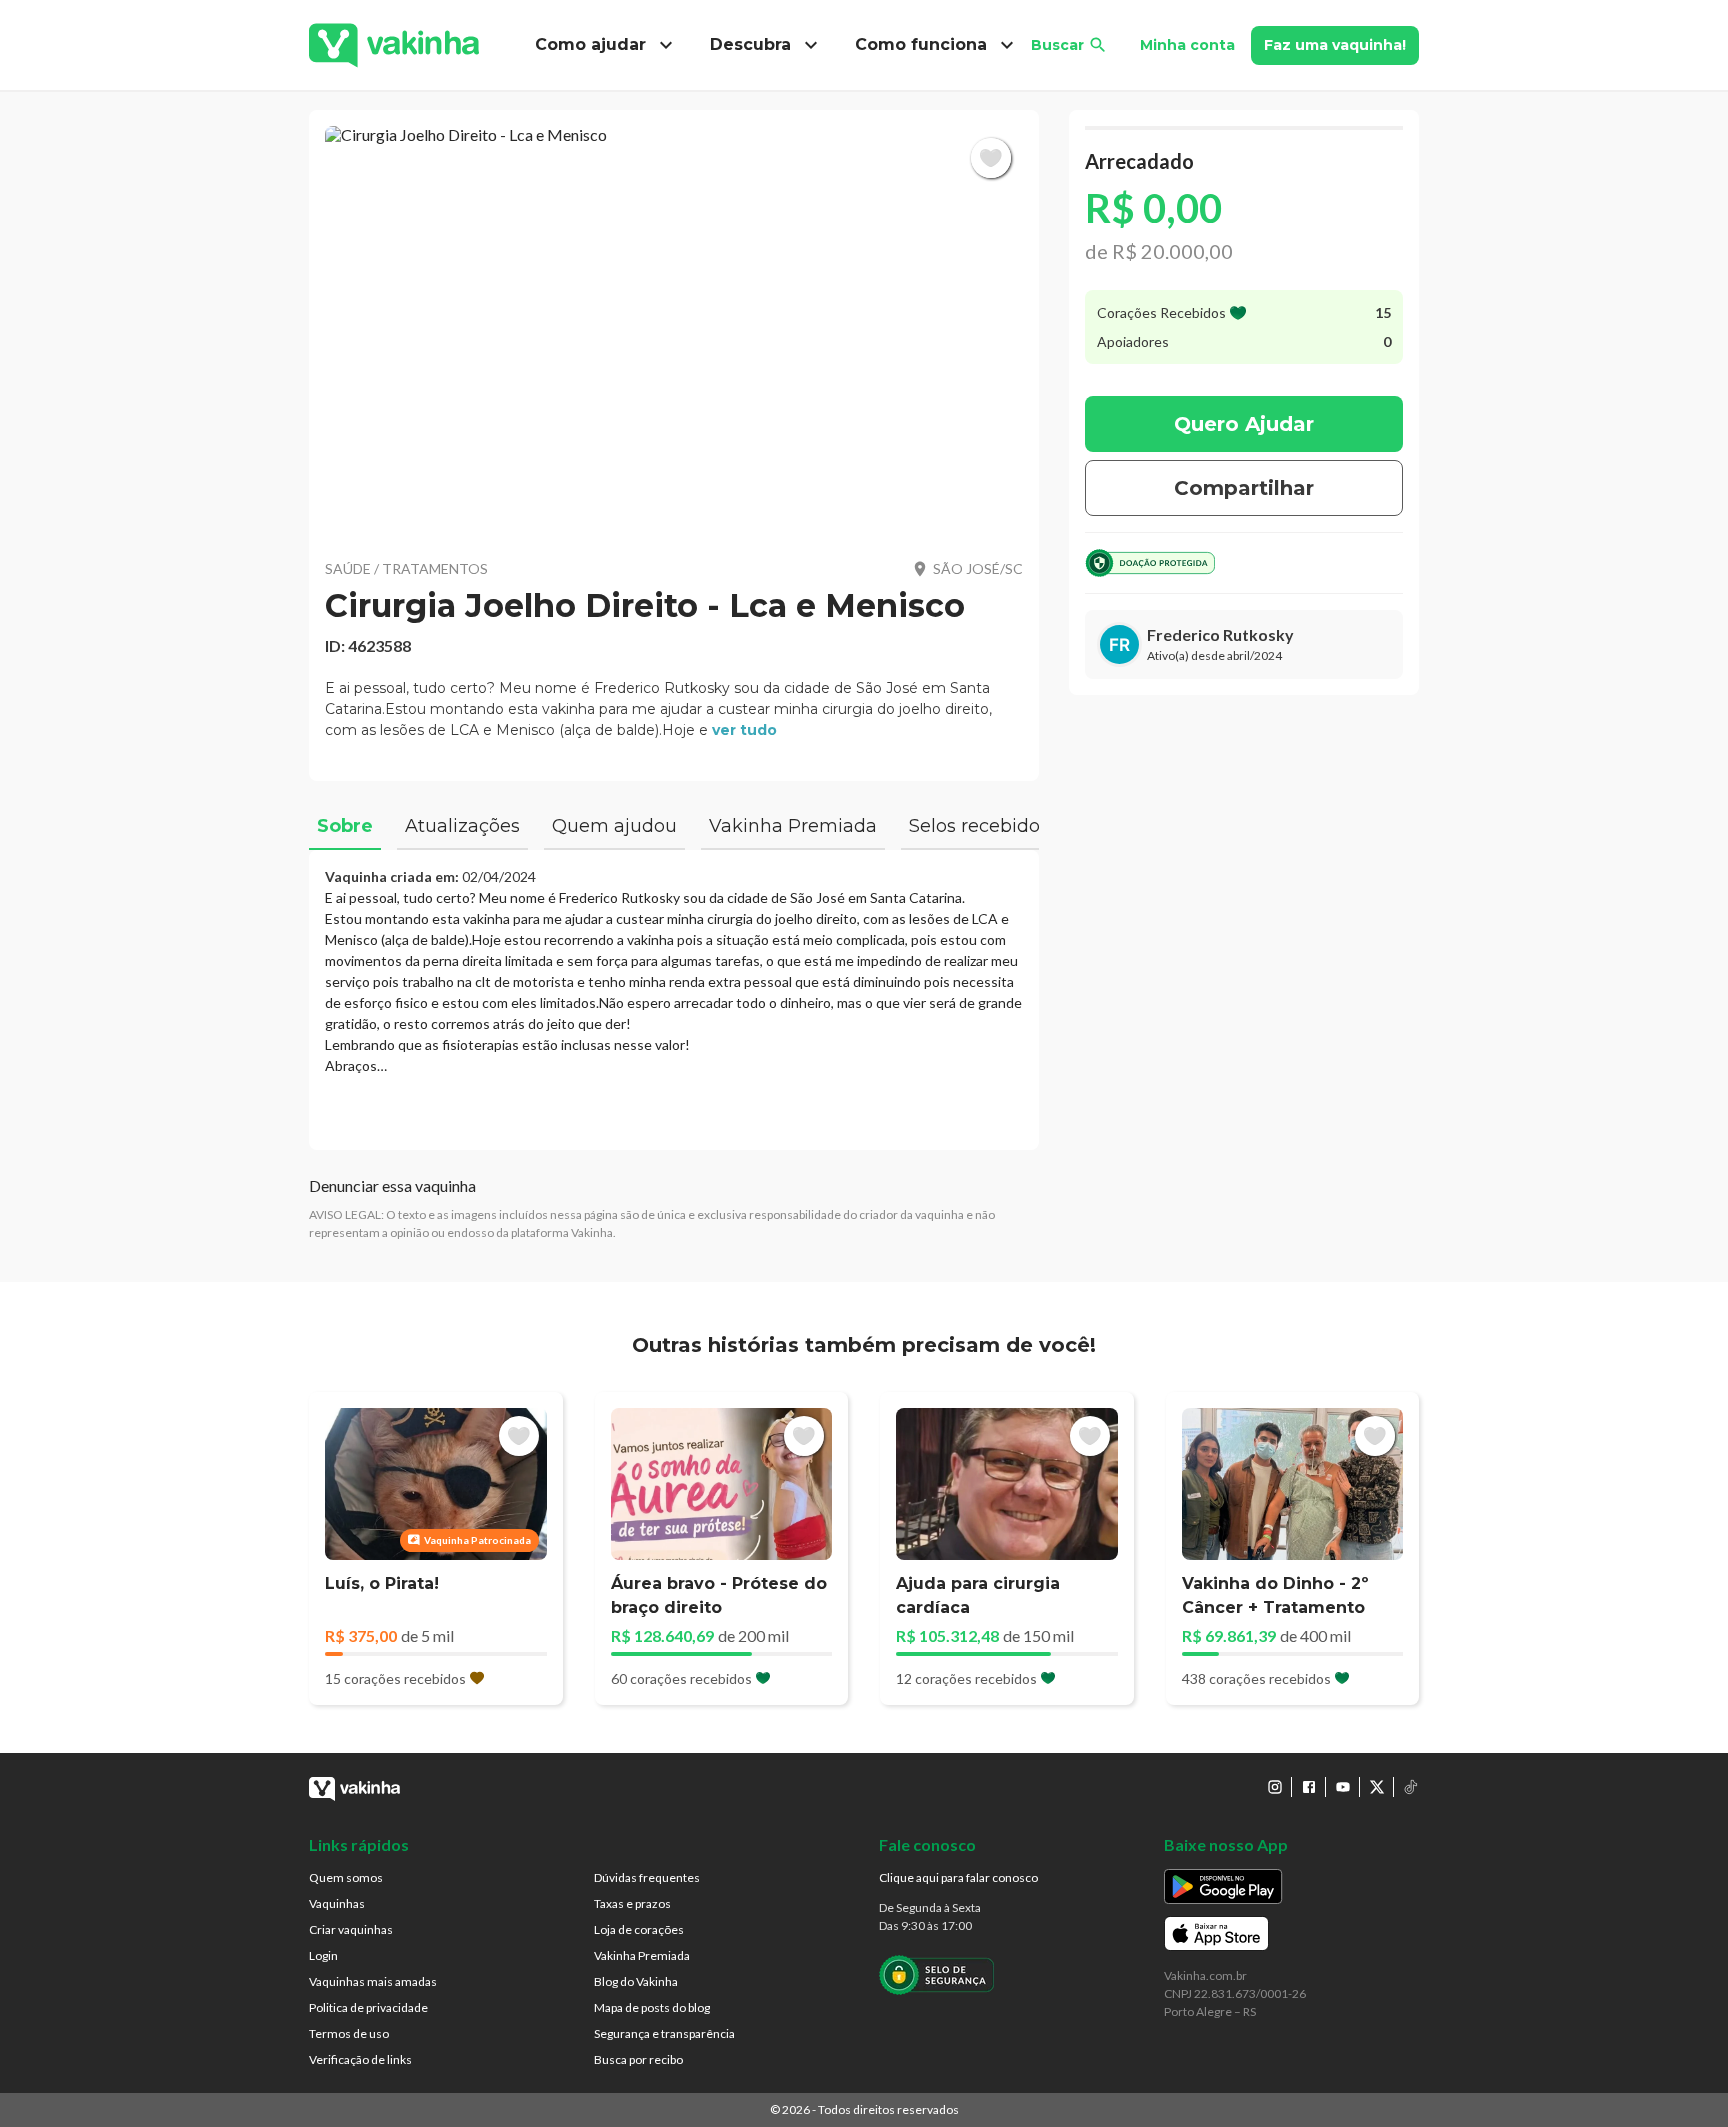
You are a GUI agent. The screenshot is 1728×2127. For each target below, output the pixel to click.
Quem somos (346, 1877)
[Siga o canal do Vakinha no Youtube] (1343, 1787)
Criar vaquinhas (351, 1929)
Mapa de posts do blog (652, 2007)
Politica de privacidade (368, 2007)
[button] (674, 330)
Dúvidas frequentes (647, 1877)
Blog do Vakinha (636, 1981)
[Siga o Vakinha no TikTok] (1411, 1787)
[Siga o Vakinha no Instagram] (1275, 1787)
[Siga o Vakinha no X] (1377, 1787)
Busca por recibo (638, 2059)
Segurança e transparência (664, 2033)
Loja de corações (639, 1929)
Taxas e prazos (632, 1903)
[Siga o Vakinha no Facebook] (1309, 1787)
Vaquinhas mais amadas (373, 1981)
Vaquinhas (337, 1903)
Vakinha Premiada (642, 1955)
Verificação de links (360, 2059)
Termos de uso (349, 2033)
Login (323, 1955)
